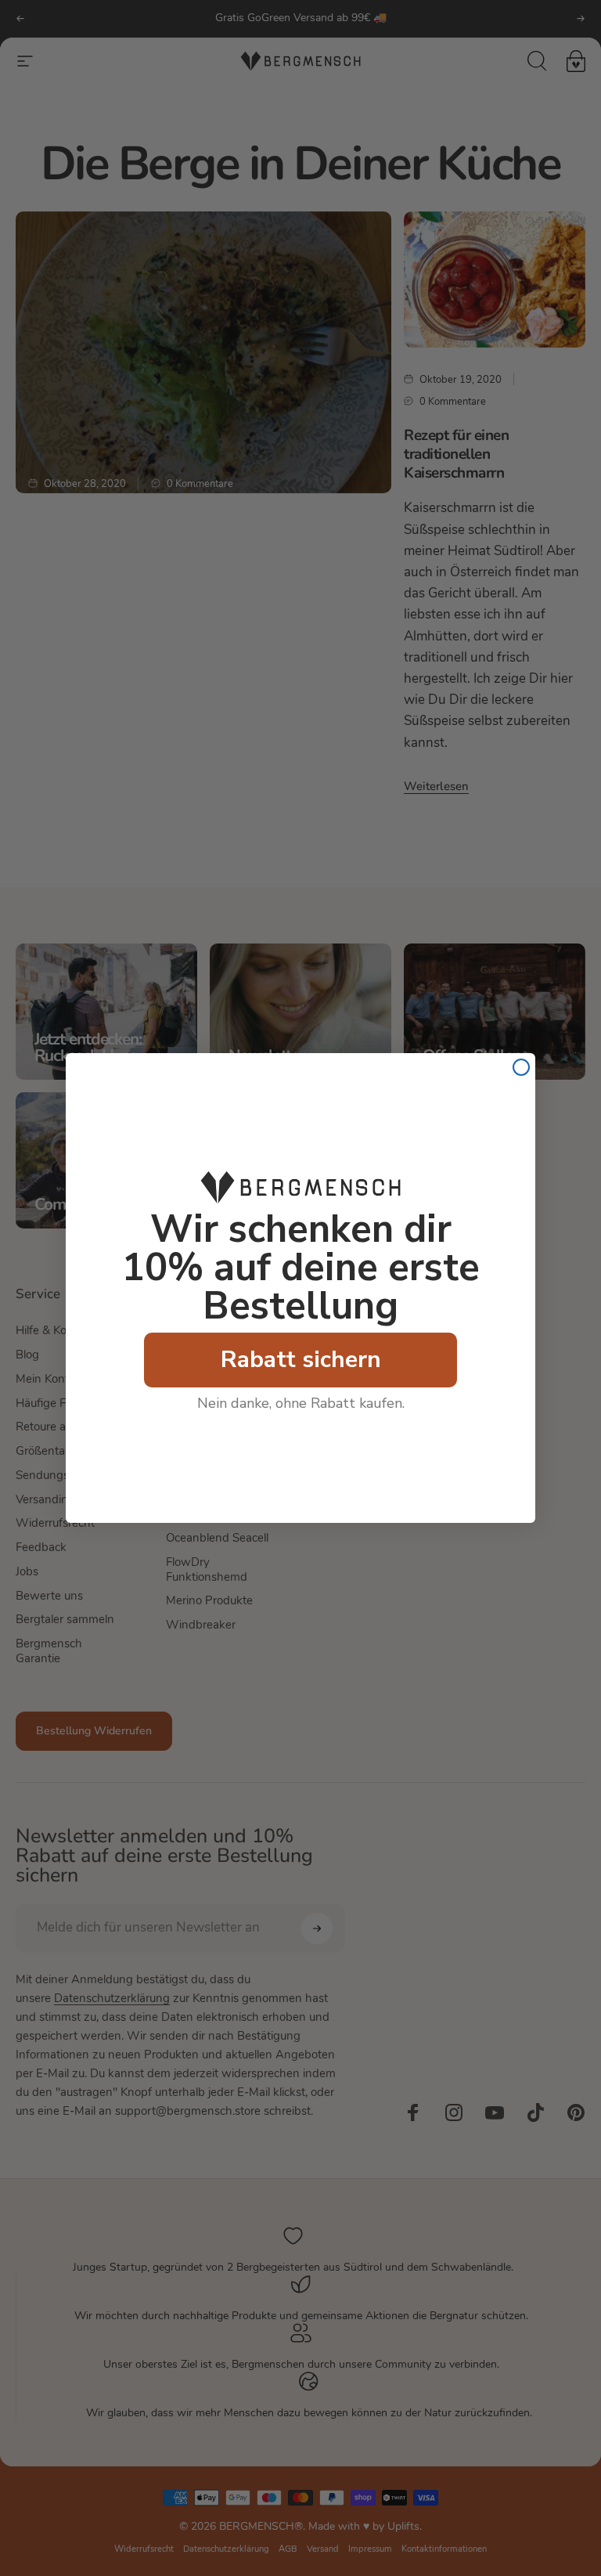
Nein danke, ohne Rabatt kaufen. (301, 1403)
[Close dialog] (521, 1067)
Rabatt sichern (301, 1360)
